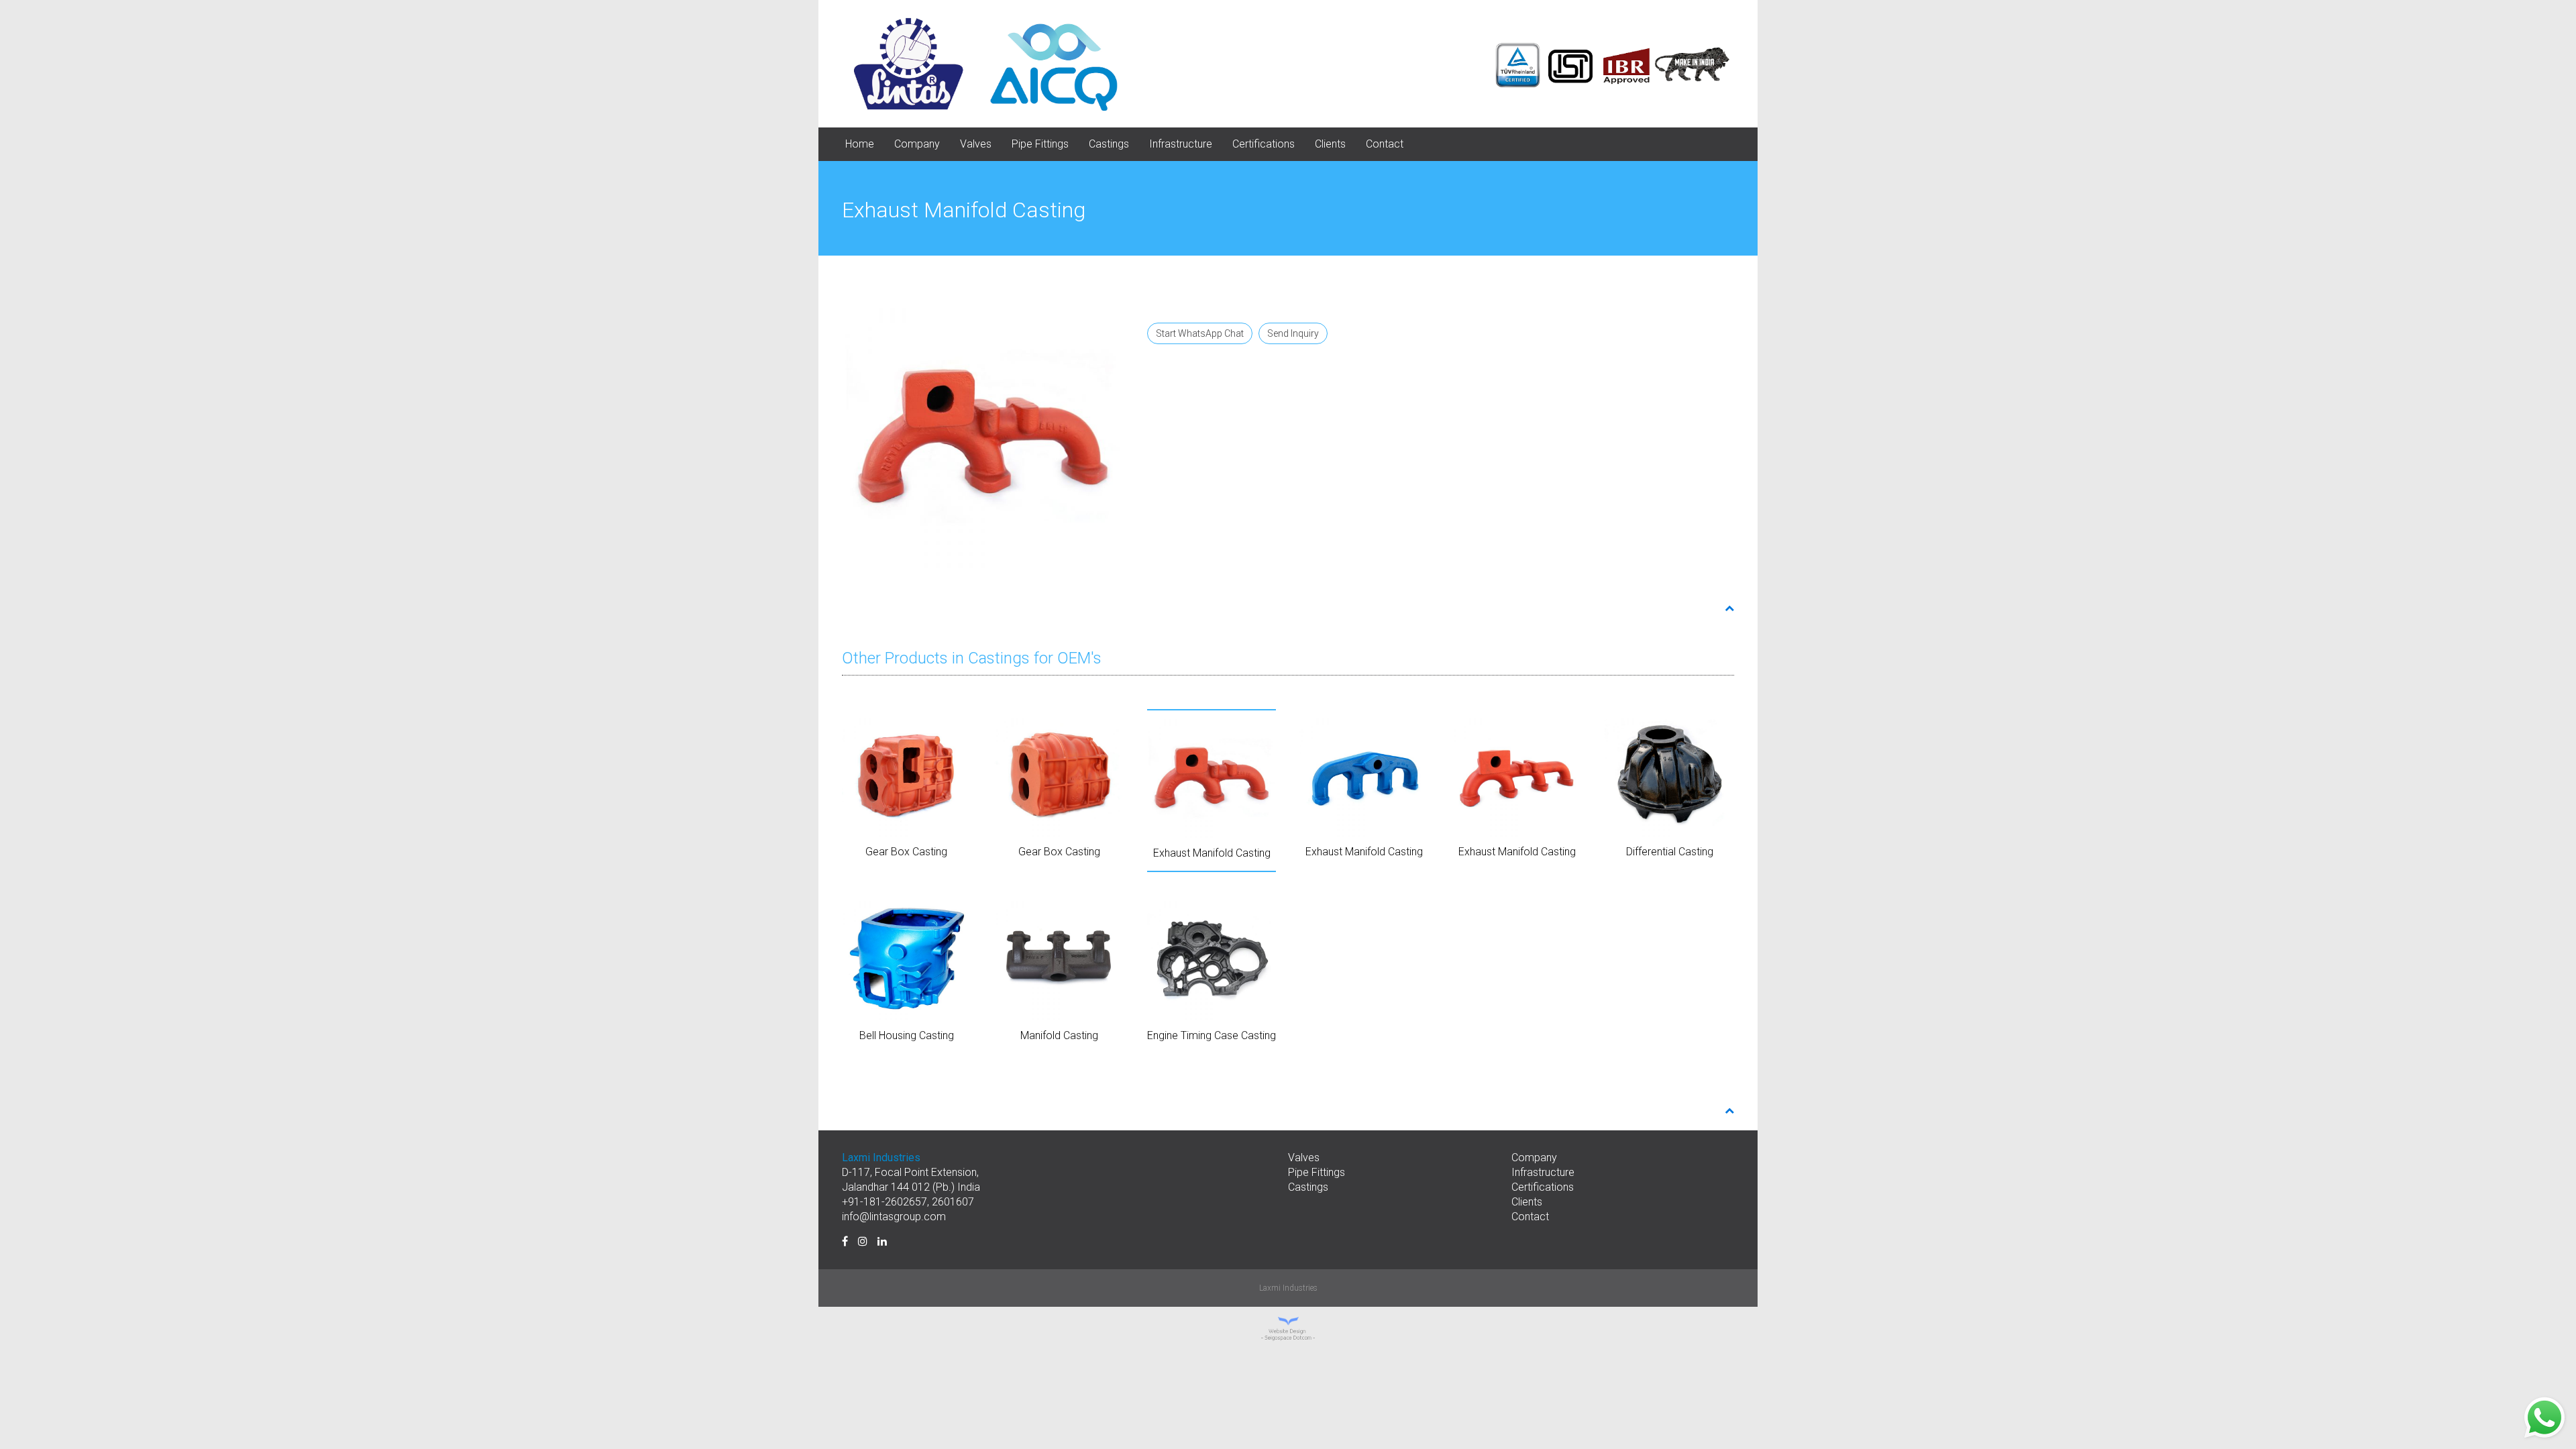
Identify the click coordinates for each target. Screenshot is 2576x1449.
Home (860, 144)
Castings (1109, 144)
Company (917, 144)
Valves (976, 144)
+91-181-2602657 (884, 1202)
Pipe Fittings (1040, 144)
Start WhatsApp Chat (1200, 333)
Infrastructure (1181, 144)
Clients (1330, 144)
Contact (1385, 144)
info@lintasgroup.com (894, 1217)
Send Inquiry (1293, 333)
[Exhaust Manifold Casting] (983, 429)
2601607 (953, 1202)
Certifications (1264, 144)
